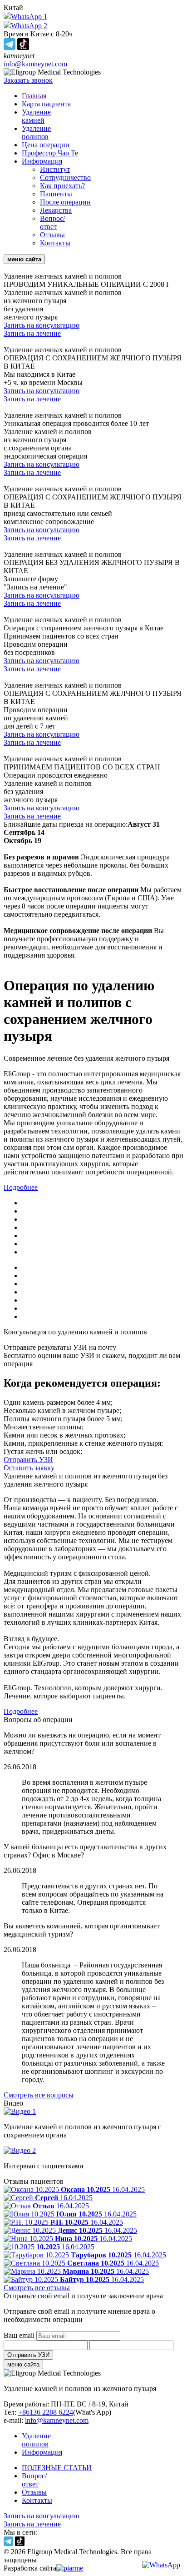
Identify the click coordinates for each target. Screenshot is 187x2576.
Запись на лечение (32, 333)
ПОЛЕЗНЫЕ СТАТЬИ (57, 2468)
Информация (42, 161)
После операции (65, 202)
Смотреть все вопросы (39, 2095)
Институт (55, 169)
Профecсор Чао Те (50, 153)
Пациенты (56, 194)
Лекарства (56, 210)
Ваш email (19, 2335)
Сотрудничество (65, 177)
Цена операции (46, 145)
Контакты (55, 243)
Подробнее (21, 1187)
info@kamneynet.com (35, 64)
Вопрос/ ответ (52, 222)
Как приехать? (62, 186)
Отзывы (52, 235)
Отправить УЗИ (28, 1460)
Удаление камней (36, 116)
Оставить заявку (29, 1468)
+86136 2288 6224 (46, 2412)
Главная (34, 96)
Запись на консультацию (42, 325)
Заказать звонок (28, 80)
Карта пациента (46, 104)
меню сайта (23, 2364)
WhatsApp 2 (29, 26)
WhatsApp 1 (29, 17)
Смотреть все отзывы (37, 2288)
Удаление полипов (36, 132)
